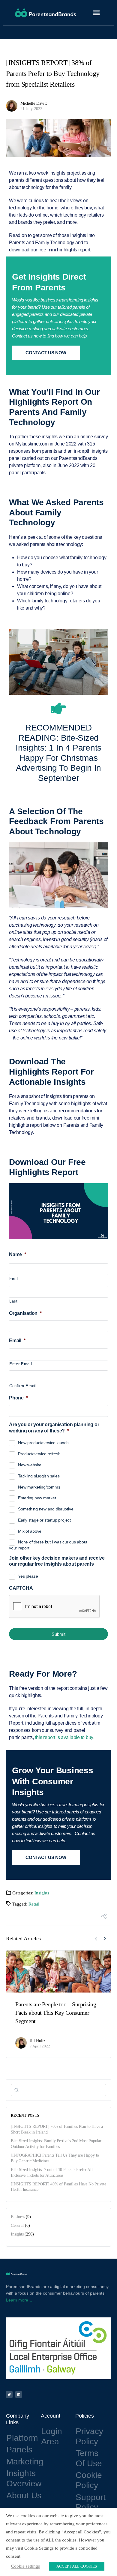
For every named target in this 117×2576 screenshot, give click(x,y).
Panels (19, 2450)
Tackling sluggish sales (39, 1476)
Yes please (28, 1576)
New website (30, 1465)
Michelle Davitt (34, 103)
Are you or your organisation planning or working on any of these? (54, 1428)
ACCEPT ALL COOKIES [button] (77, 2566)
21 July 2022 (31, 109)
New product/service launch (43, 1443)
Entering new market (37, 1498)
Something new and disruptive (46, 1509)
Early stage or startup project (44, 1520)
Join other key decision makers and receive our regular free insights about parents (57, 1561)
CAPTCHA (21, 1588)
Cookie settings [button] (25, 2566)
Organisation (25, 1313)
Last (13, 1301)
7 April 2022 (40, 2046)
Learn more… (19, 2300)
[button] (97, 13)
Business (18, 2217)
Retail (34, 1904)
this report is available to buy (64, 1737)
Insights (42, 1893)
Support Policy (91, 2502)
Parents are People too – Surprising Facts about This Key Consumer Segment (56, 2013)
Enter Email (21, 1364)
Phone (18, 1398)
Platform (22, 2438)
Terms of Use (89, 2458)
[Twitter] (9, 2395)
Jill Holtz (37, 2041)
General (17, 2225)
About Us (24, 2495)
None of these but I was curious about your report (48, 1545)
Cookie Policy (89, 2480)
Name (18, 1254)
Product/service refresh (39, 1454)
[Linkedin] (19, 2395)
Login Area (52, 2436)
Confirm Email (23, 1386)
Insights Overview (24, 2478)
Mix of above (30, 1531)
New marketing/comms (39, 1487)
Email (17, 1340)
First (14, 1279)
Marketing (25, 2462)
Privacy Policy (89, 2436)
